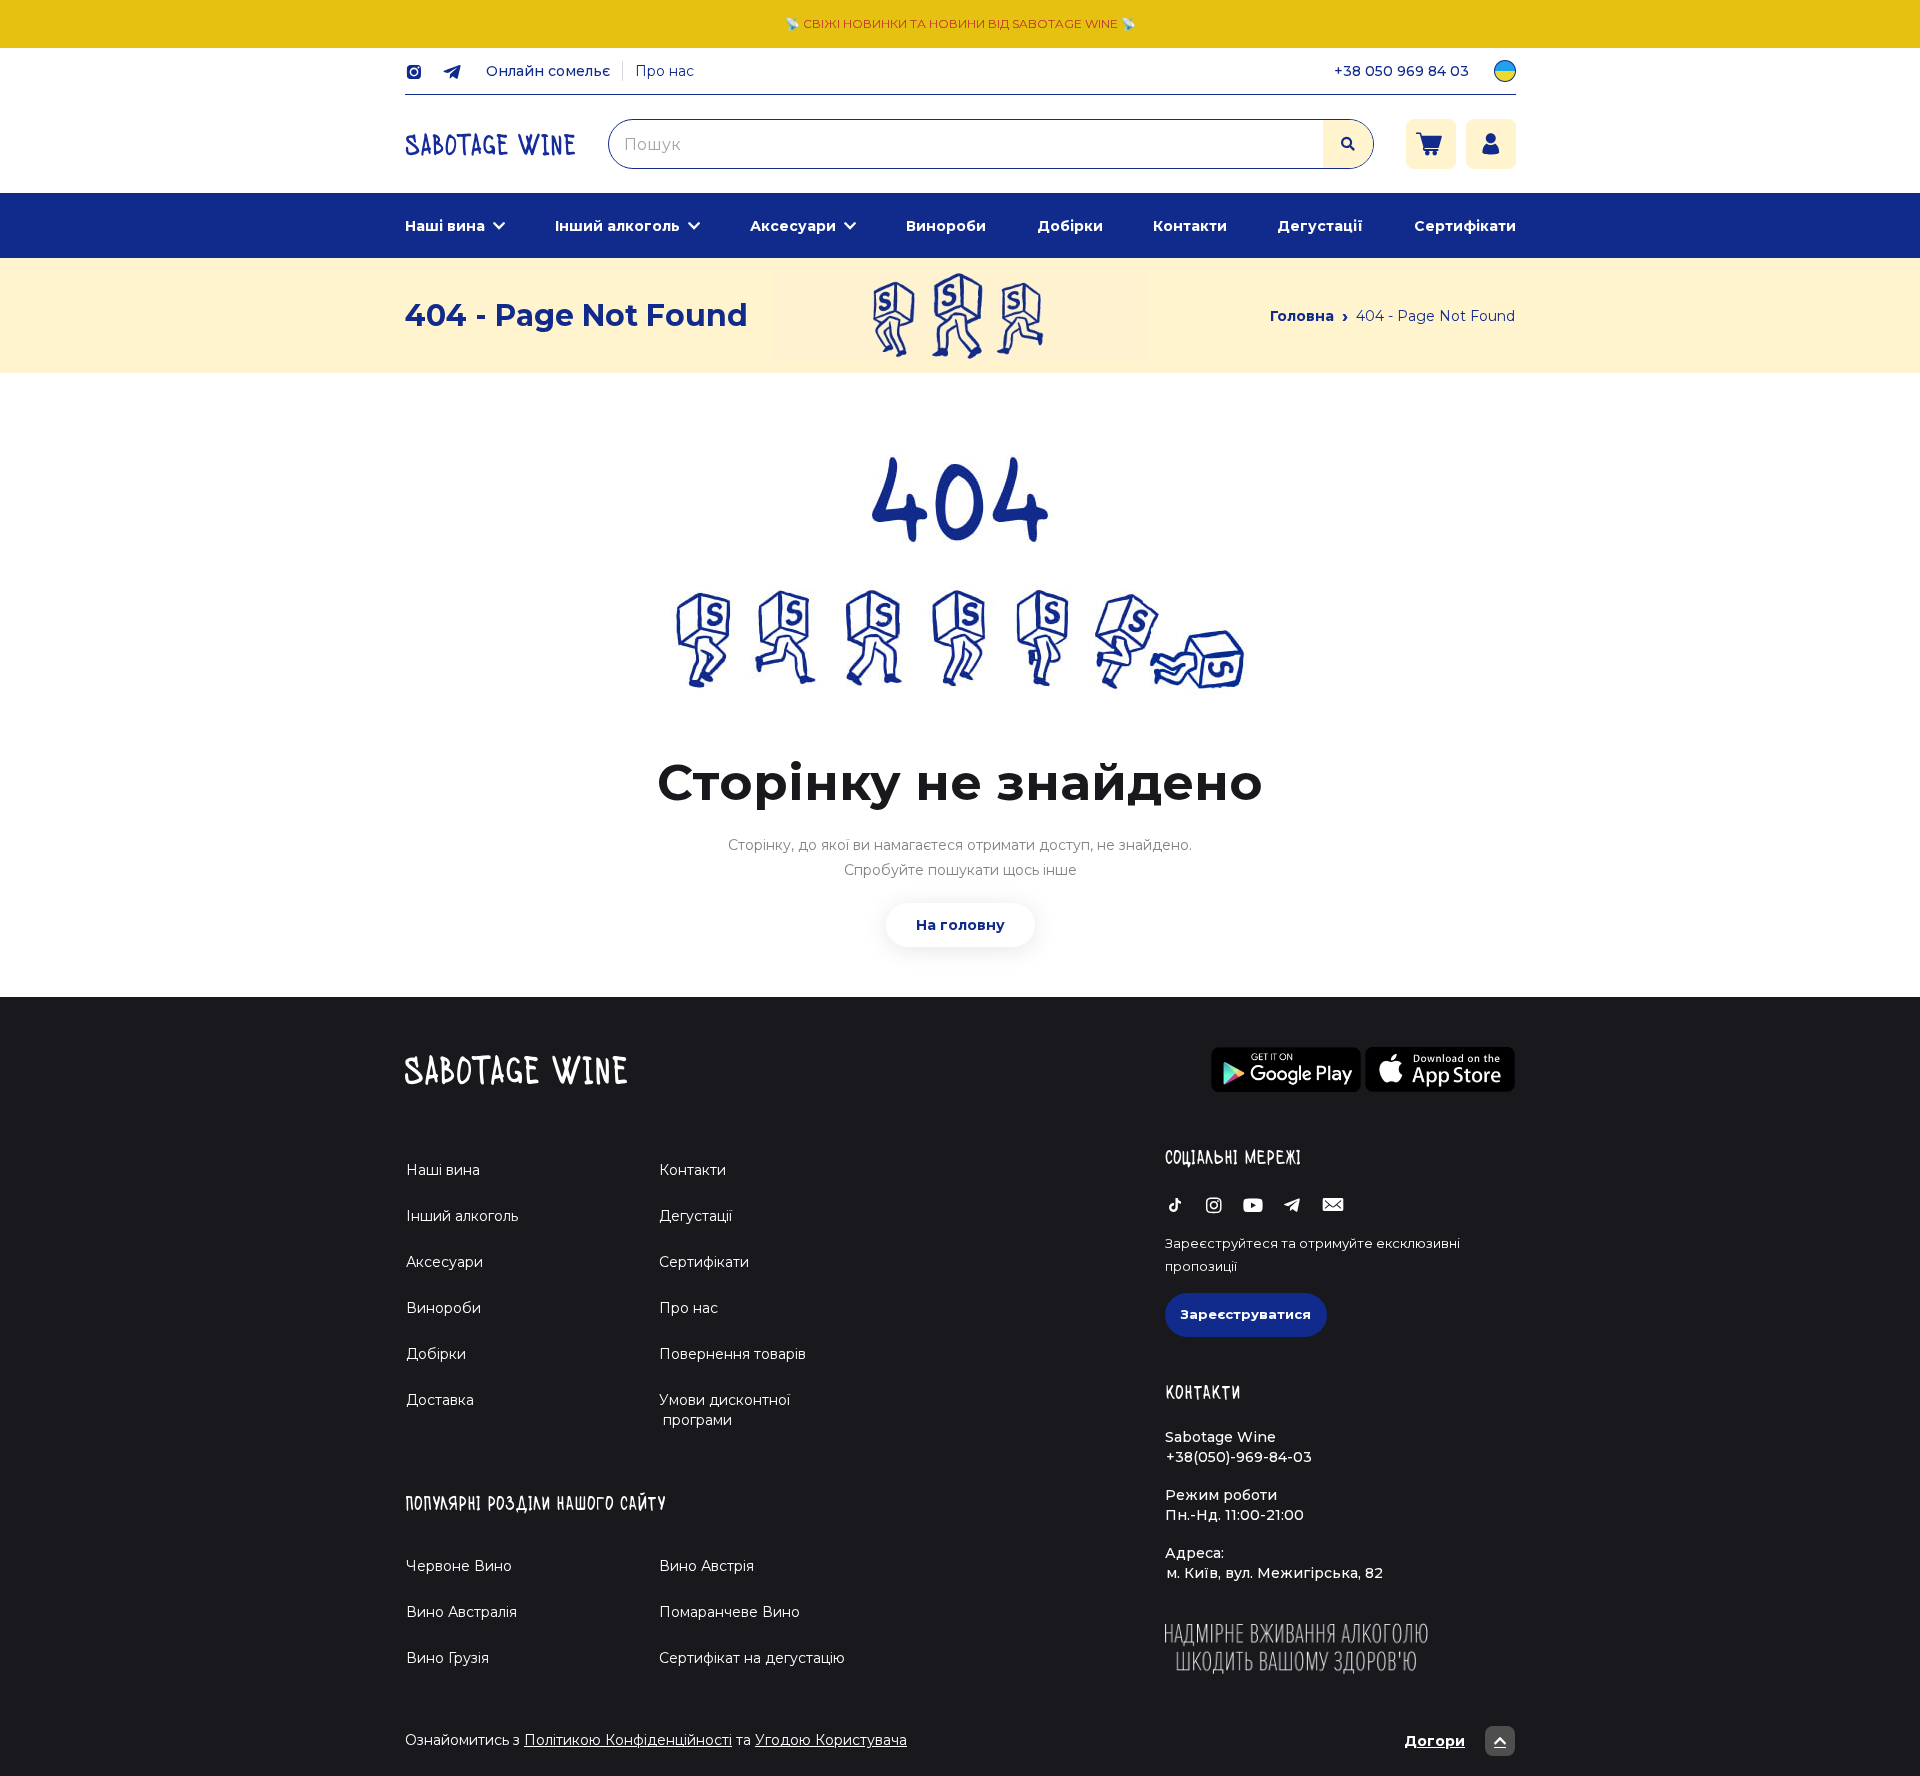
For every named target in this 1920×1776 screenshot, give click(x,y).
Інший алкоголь (617, 226)
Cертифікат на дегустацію (752, 1658)
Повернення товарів (732, 1354)
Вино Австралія (461, 1612)
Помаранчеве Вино (729, 1612)
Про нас (664, 71)
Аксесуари (793, 226)
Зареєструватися (1246, 1314)
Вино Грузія (447, 1658)
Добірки (1070, 226)
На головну (960, 925)
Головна (1302, 316)
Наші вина (445, 226)
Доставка (440, 1400)
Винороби (946, 226)
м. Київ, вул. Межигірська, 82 (1274, 1573)
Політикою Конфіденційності (628, 1740)
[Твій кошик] (1431, 144)
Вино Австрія (706, 1566)
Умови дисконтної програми (716, 1410)
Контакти (1190, 226)
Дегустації (1320, 226)
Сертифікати (1465, 226)
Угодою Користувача (831, 1740)
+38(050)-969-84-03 (1239, 1457)
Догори (1434, 1741)
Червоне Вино (459, 1566)
